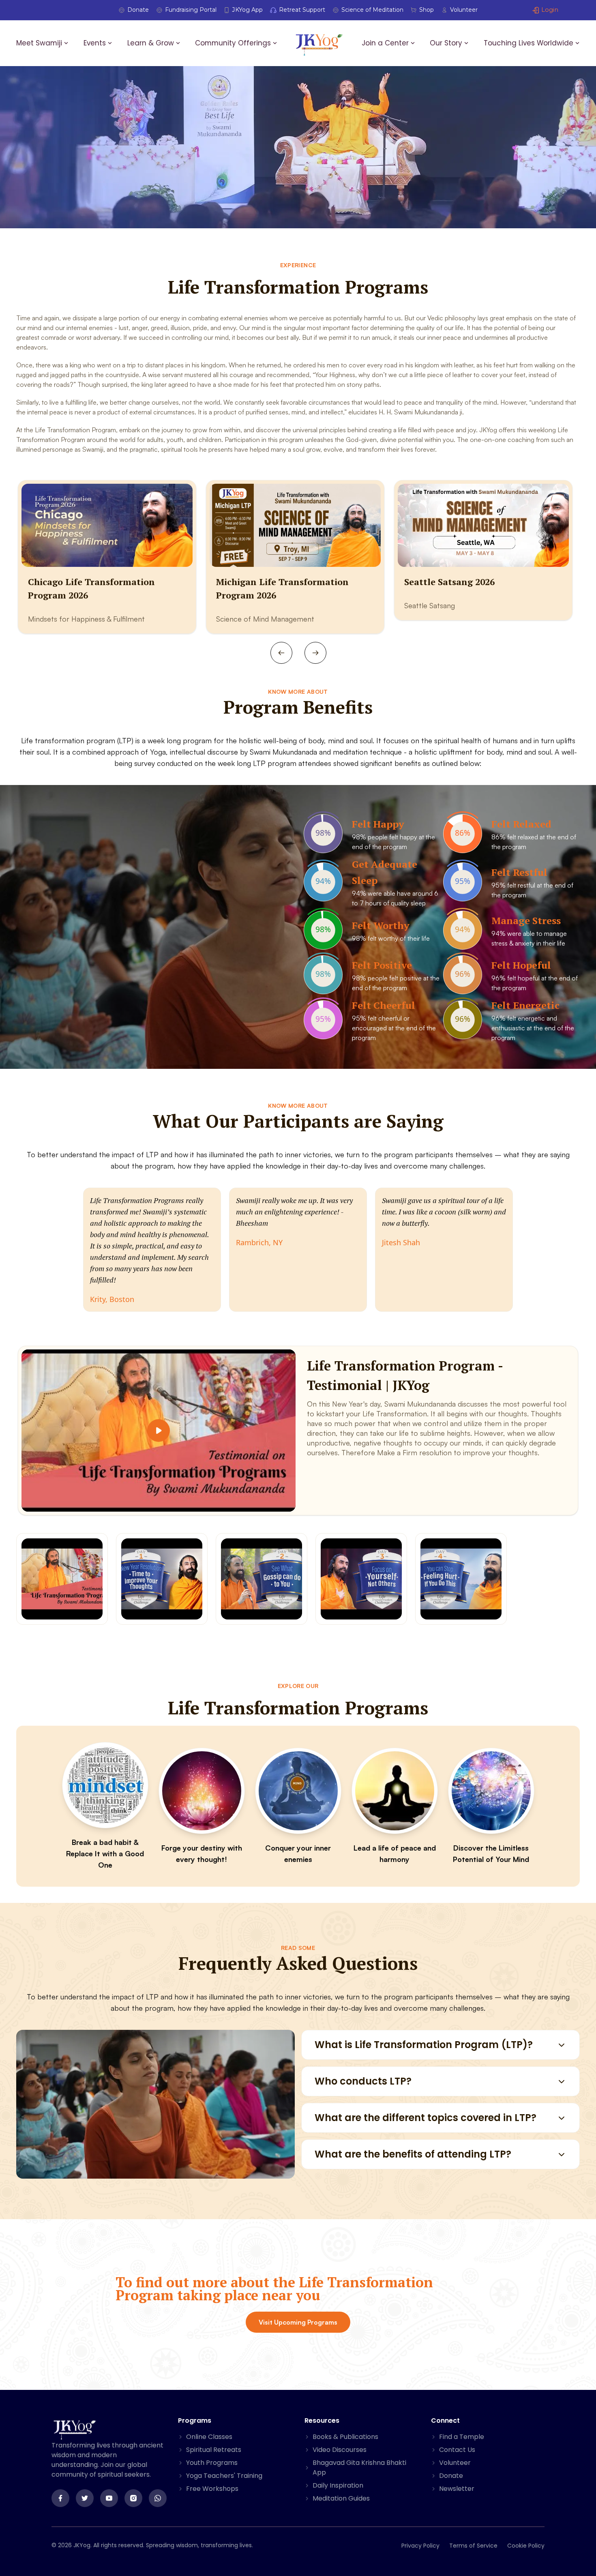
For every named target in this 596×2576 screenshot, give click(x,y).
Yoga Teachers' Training (224, 2476)
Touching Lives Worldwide (528, 43)
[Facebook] (60, 2498)
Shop (427, 10)
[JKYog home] (319, 44)
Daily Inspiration (338, 2485)
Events (95, 43)
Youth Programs (212, 2463)
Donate (138, 10)
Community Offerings (233, 43)
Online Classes (209, 2437)
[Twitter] (85, 2498)
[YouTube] (109, 2498)
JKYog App (248, 10)
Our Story (446, 43)
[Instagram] (133, 2498)
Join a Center (385, 43)
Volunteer (464, 10)
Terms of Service (473, 2546)
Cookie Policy (526, 2546)
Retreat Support (302, 10)
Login (550, 10)
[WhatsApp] (158, 2498)
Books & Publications (345, 2437)
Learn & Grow (151, 43)
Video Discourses (340, 2450)
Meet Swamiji (39, 43)
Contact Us (457, 2450)
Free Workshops (212, 2489)
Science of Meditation (372, 10)
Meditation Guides (341, 2498)
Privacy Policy (420, 2546)
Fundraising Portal (191, 10)
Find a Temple (462, 2437)
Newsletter (457, 2489)
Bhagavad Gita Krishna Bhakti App (359, 2468)
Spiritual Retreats (214, 2450)
